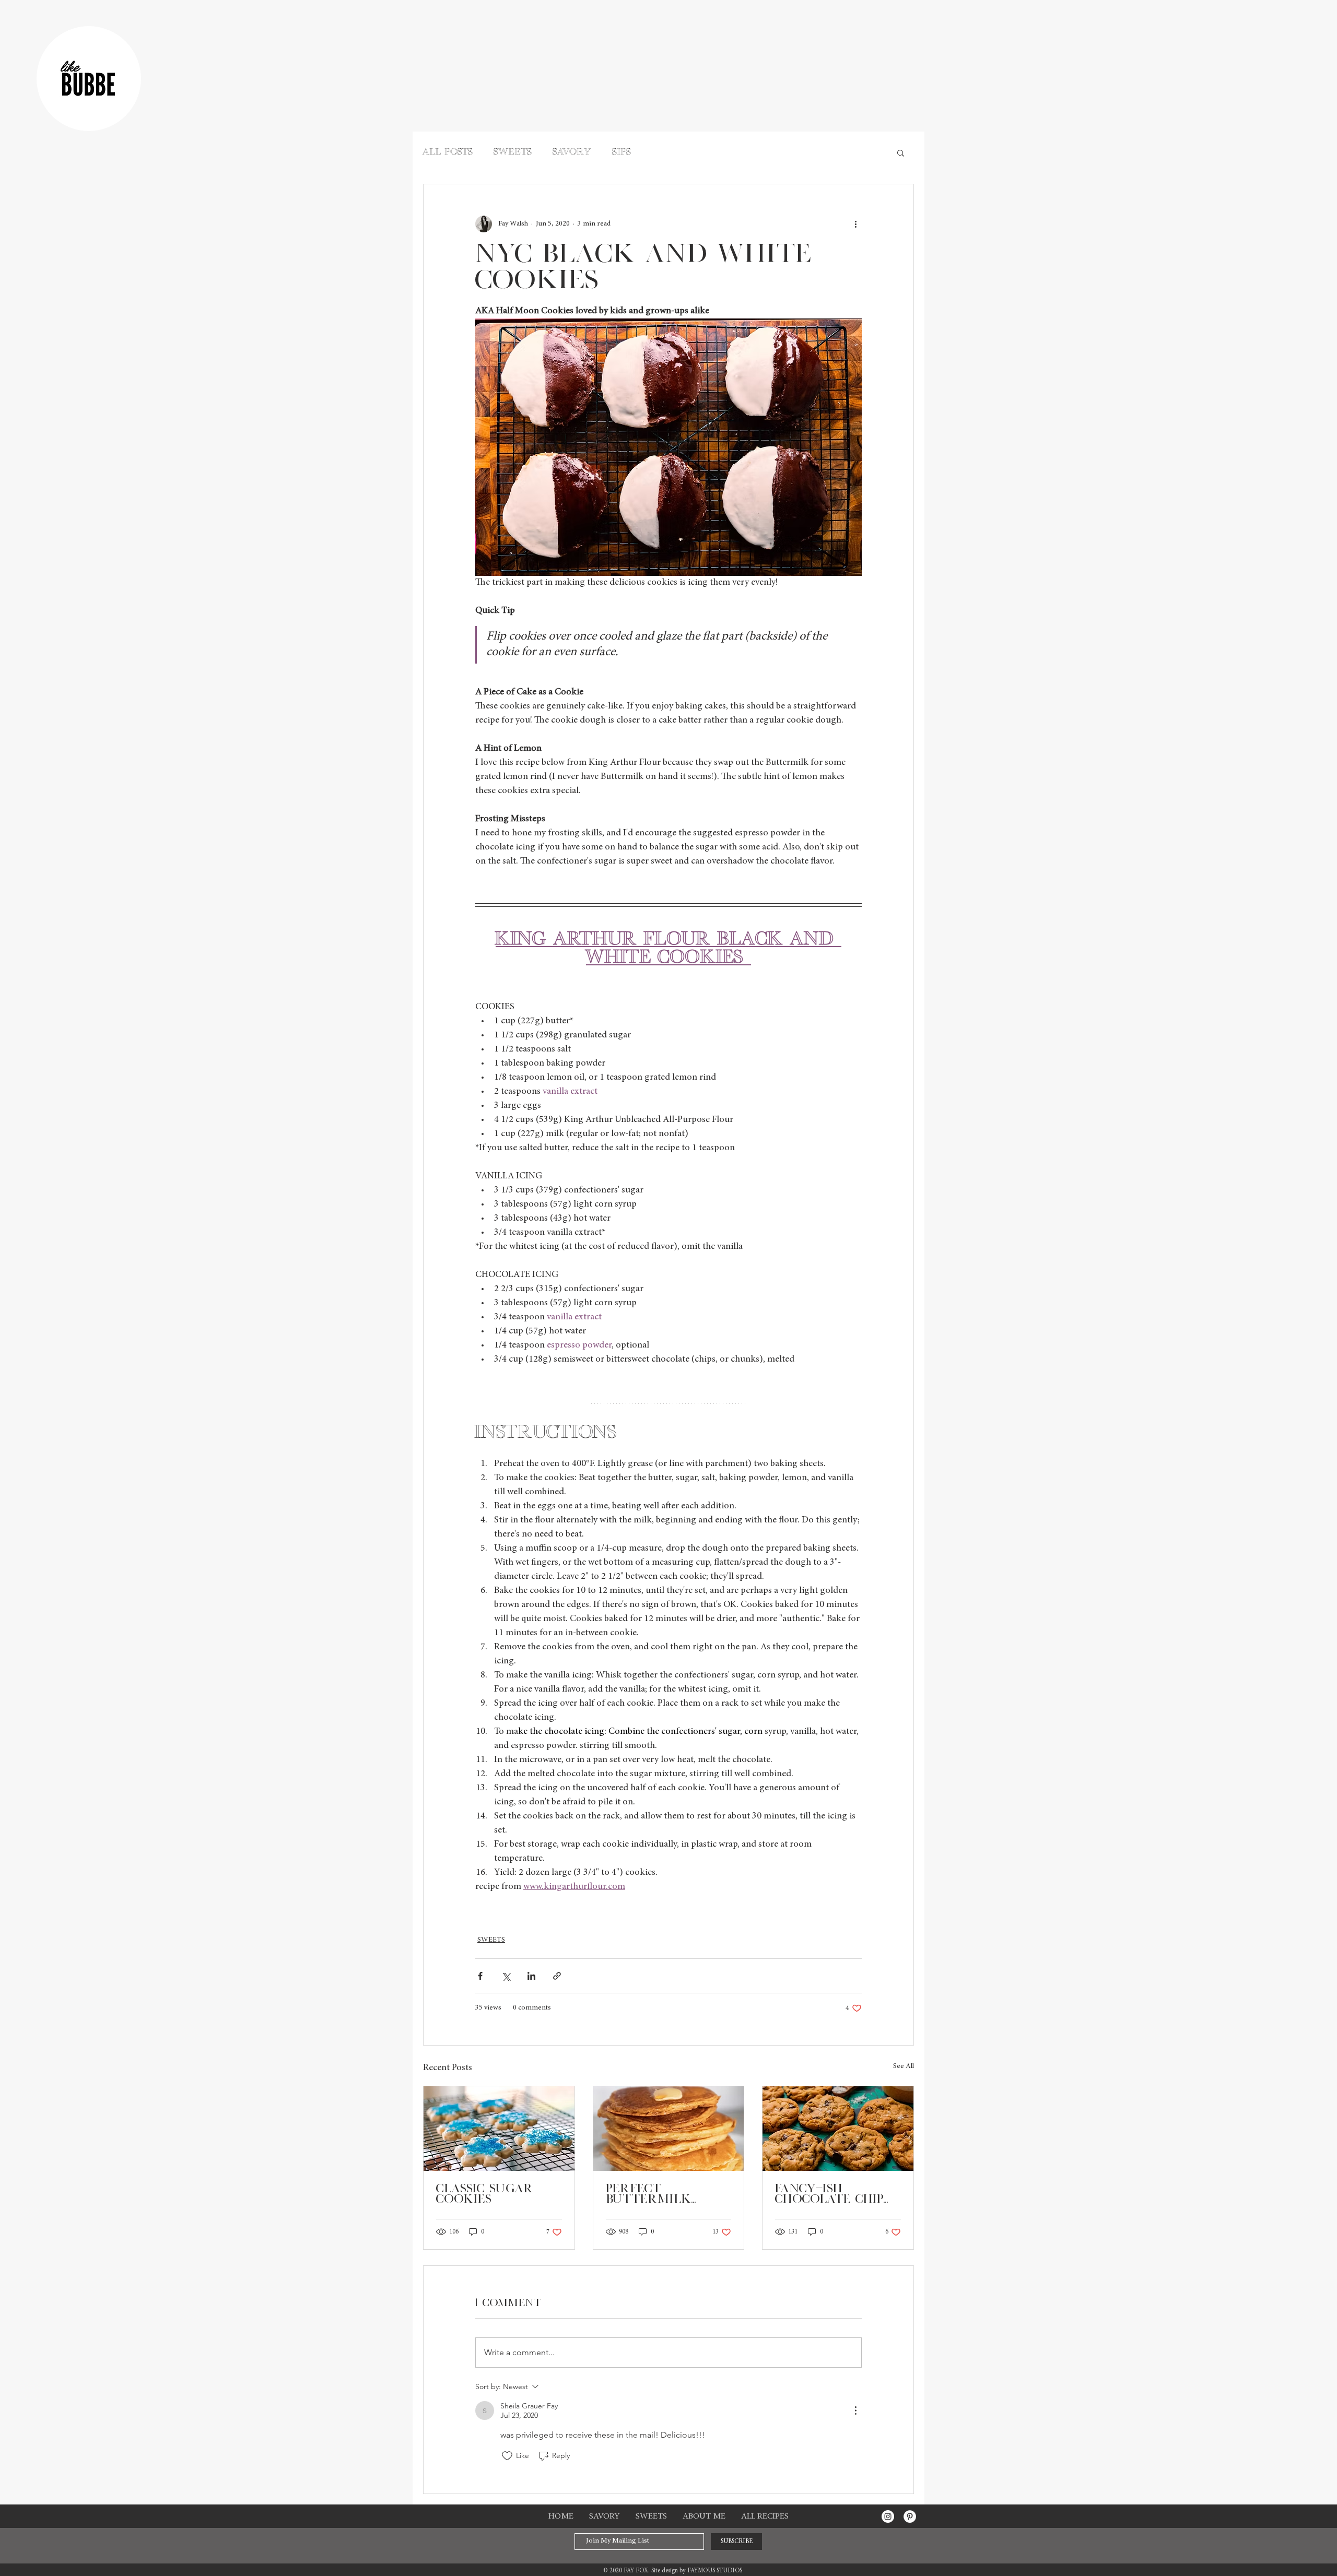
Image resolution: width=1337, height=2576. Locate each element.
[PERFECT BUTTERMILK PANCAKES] (669, 2129)
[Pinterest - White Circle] (910, 2516)
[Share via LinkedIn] (531, 1976)
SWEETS (513, 153)
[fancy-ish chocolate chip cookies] (838, 2129)
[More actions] (855, 224)
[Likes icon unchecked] (507, 2456)
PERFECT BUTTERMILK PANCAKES (649, 2194)
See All (904, 2066)
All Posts (448, 153)
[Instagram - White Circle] (888, 2516)
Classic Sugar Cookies (485, 2194)
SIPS (622, 153)
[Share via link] (557, 1976)
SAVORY (572, 153)
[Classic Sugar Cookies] (499, 2129)
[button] (901, 152)
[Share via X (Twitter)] (506, 1976)
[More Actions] (855, 2410)
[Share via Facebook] (480, 1976)
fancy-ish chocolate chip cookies (829, 2194)
